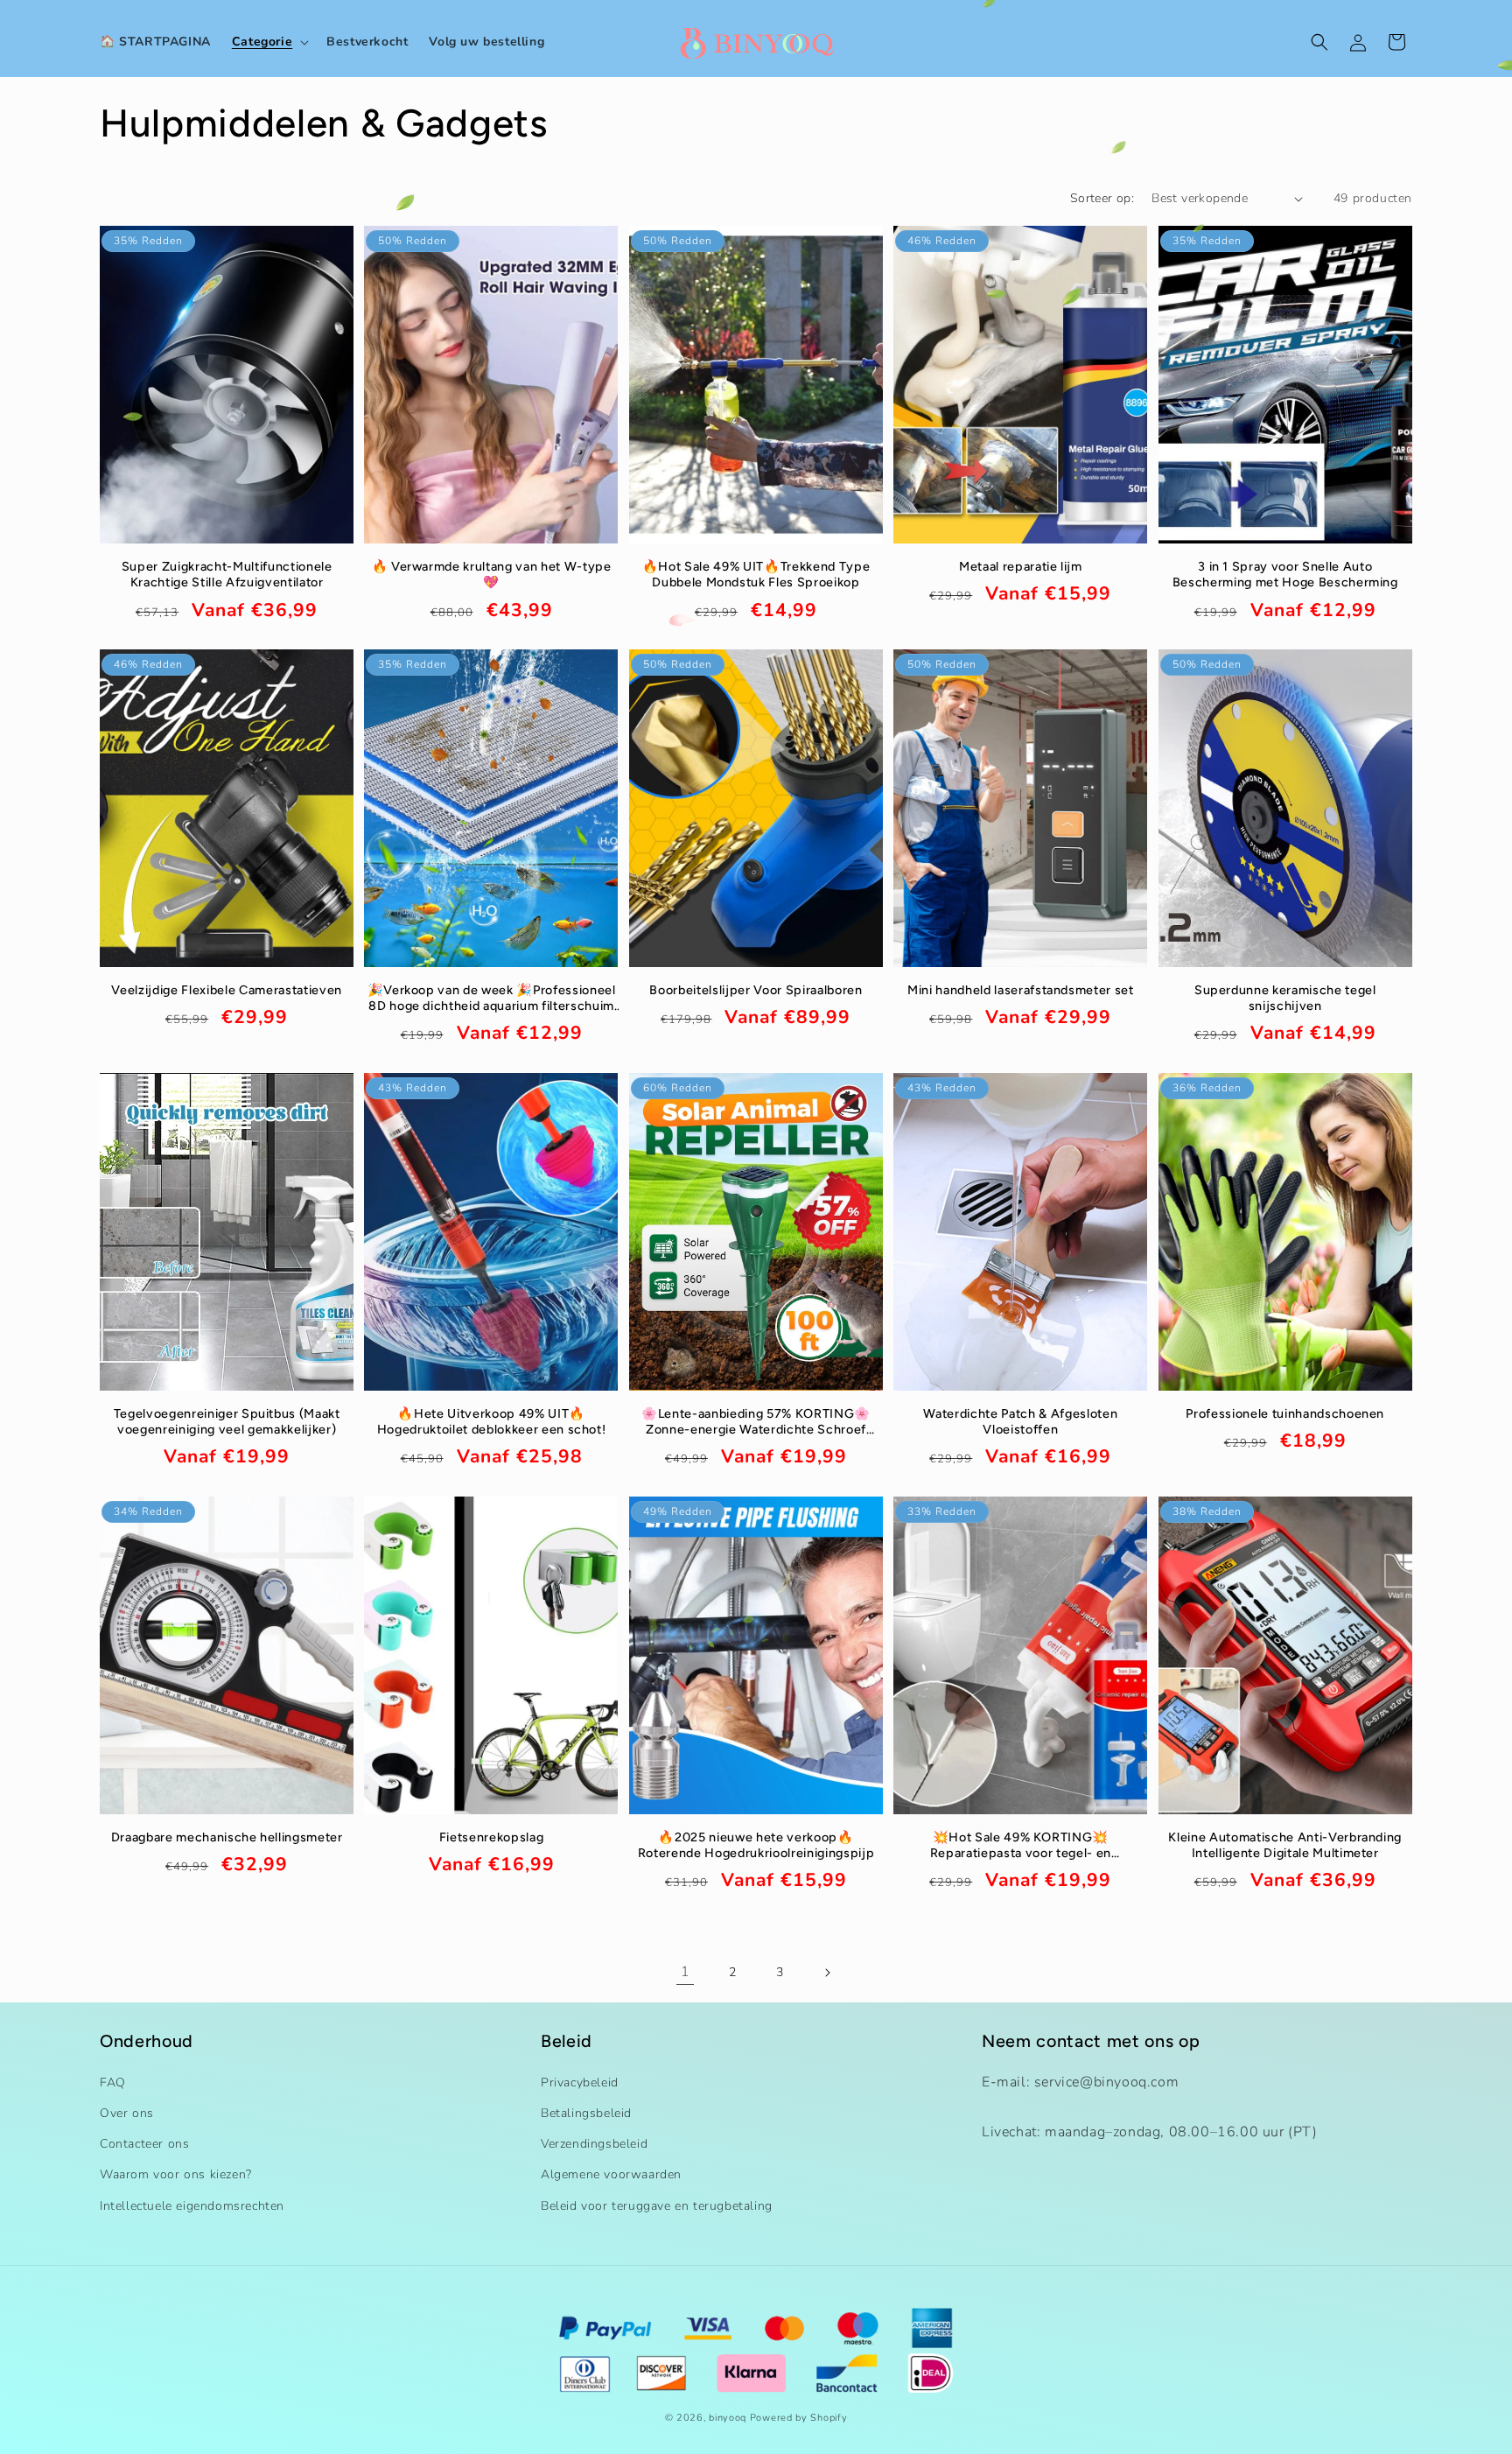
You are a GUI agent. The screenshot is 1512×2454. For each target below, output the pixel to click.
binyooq (728, 2418)
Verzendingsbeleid (594, 2144)
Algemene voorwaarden (611, 2174)
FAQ (113, 2082)
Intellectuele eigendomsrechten (192, 2206)
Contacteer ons (144, 2144)
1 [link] (686, 1972)
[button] (269, 42)
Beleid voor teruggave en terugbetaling (657, 2206)
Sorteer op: (1102, 198)
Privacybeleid (580, 2082)
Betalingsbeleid (586, 2113)
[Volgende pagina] (827, 1973)
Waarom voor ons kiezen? (176, 2174)
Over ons (127, 2113)
